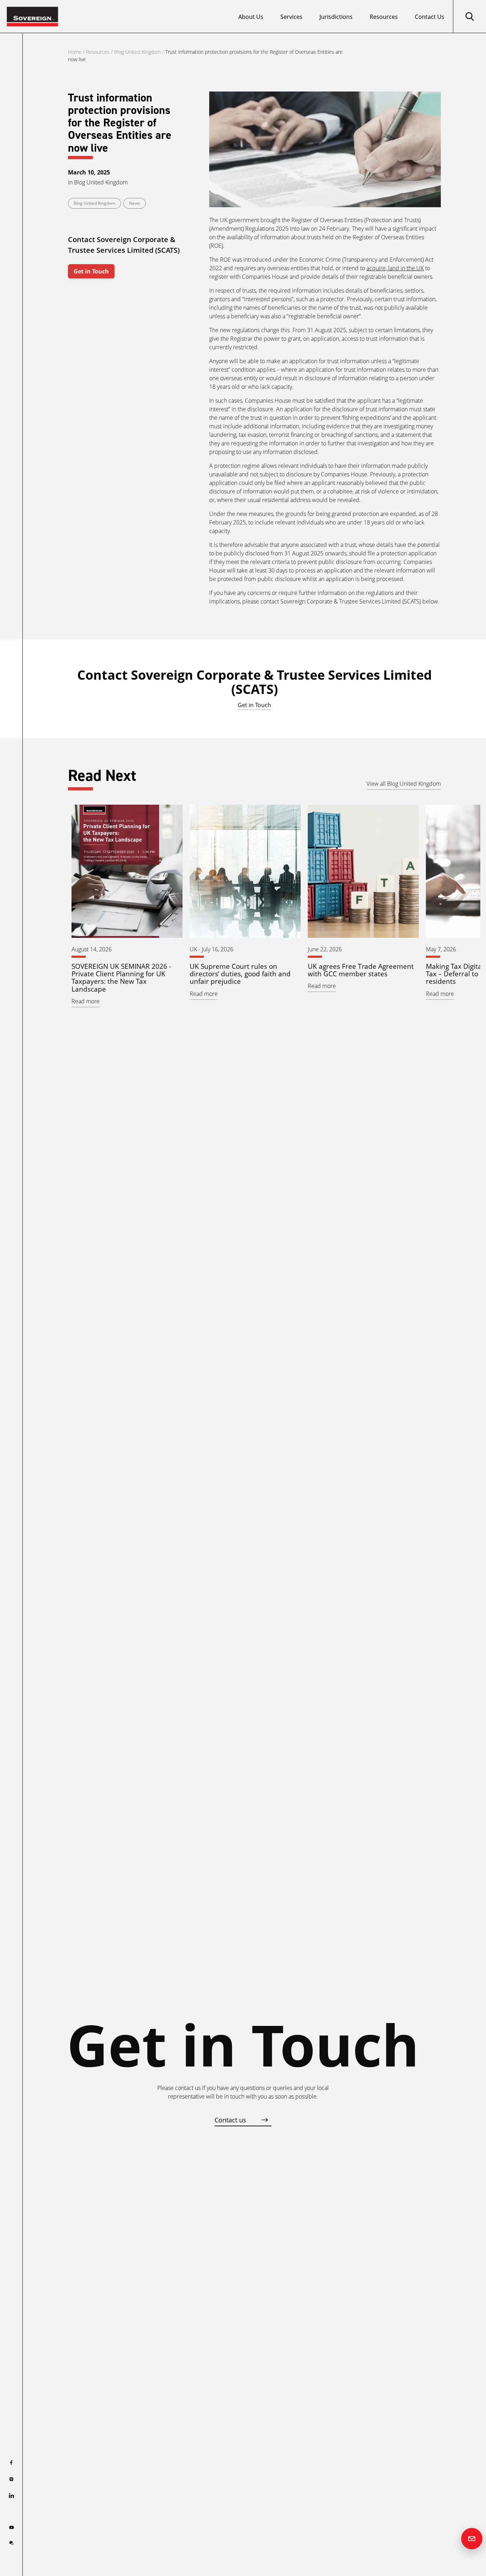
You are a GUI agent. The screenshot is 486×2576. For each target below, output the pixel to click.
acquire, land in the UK (395, 268)
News (135, 203)
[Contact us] (472, 2539)
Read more (86, 1001)
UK (193, 949)
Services (291, 17)
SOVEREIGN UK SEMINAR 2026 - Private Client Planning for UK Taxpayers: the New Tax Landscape (121, 977)
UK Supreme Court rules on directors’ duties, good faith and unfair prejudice (240, 974)
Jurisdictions (336, 17)
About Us (251, 17)
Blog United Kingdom (138, 52)
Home (75, 52)
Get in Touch (91, 271)
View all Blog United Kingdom (404, 784)
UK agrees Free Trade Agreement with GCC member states (361, 970)
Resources (384, 17)
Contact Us (430, 17)
